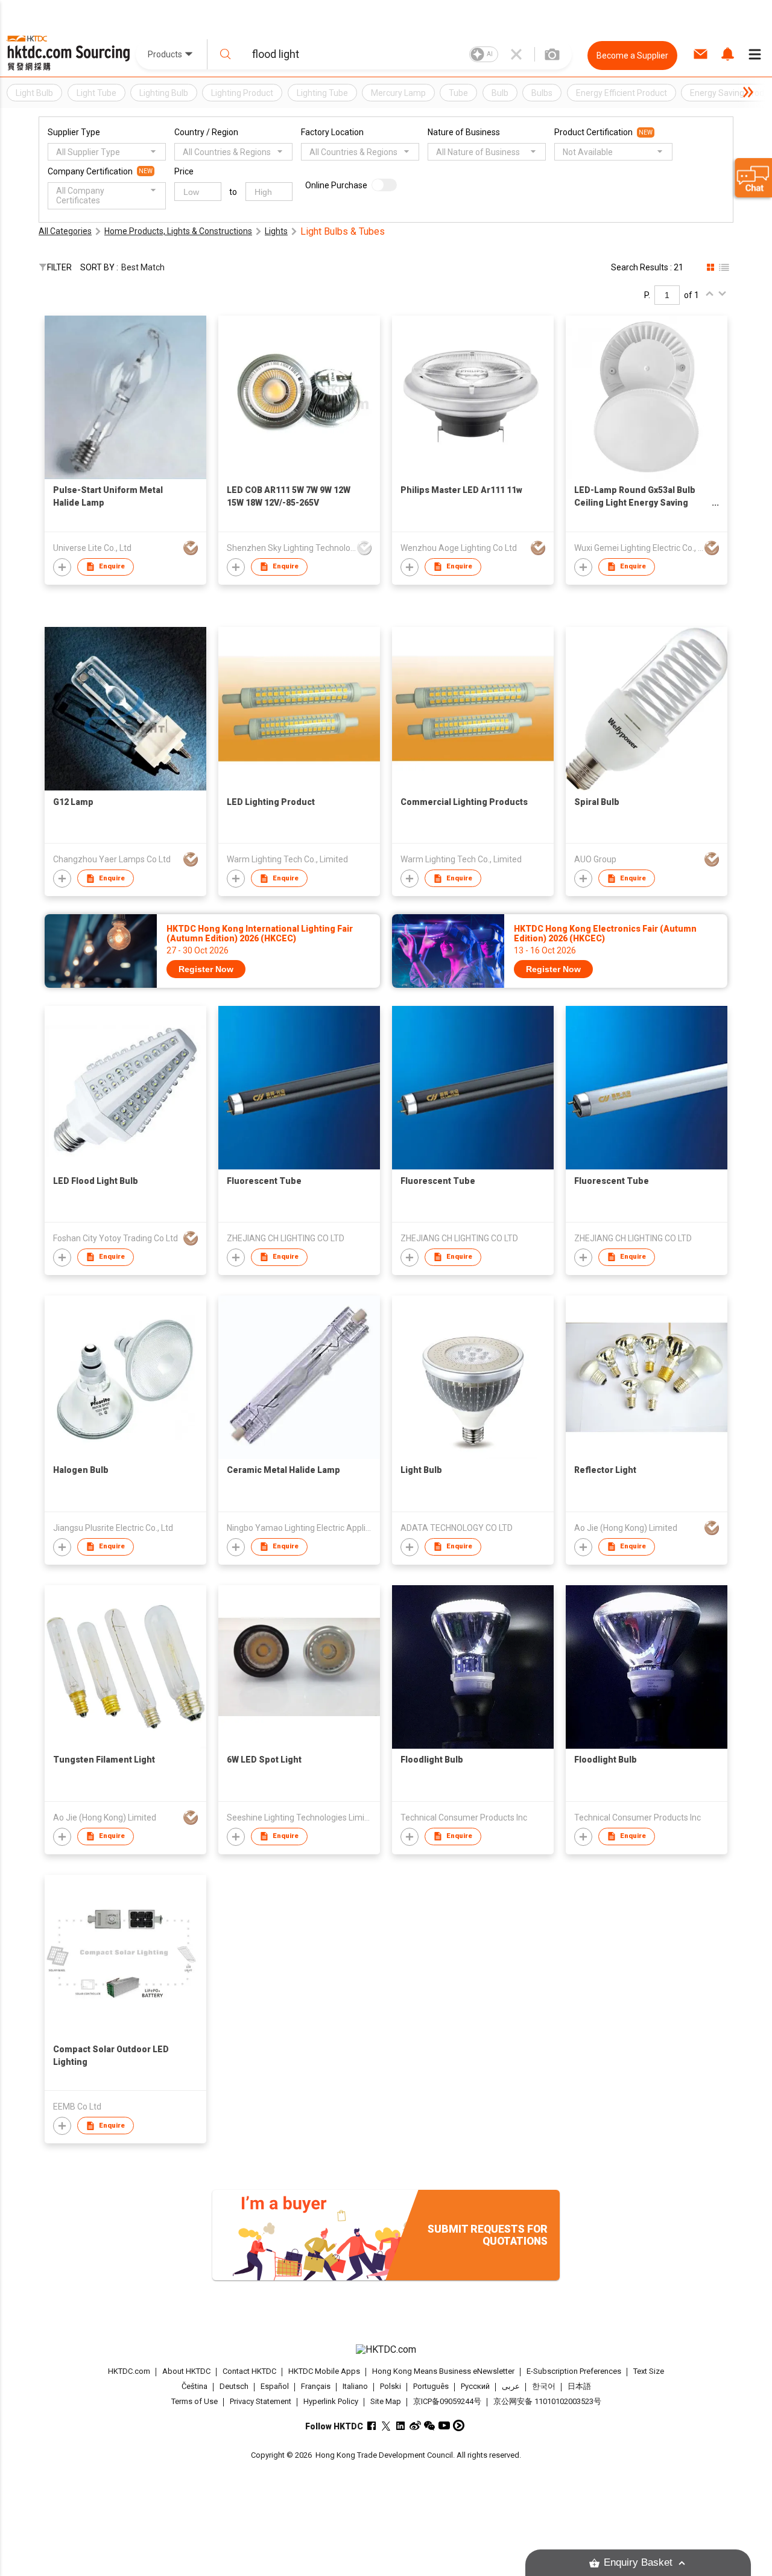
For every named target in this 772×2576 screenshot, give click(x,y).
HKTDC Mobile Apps (324, 2371)
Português (431, 2387)
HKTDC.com (129, 2371)
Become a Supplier (632, 56)
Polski (391, 2387)
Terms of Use (195, 2401)
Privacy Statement (261, 2401)
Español (275, 2387)
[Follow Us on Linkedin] (401, 2425)
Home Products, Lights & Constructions (178, 231)
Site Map (386, 2401)
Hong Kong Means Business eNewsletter (443, 2371)
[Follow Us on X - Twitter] (386, 2425)
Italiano (355, 2387)
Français (316, 2387)
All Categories (65, 231)
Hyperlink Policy (331, 2401)
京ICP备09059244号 (447, 2401)
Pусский (475, 2387)
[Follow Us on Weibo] (415, 2425)
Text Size (649, 2371)
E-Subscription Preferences (574, 2371)
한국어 (544, 2387)
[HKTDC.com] (386, 2350)
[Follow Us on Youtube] (444, 2425)
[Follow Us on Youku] (459, 2425)
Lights (276, 231)
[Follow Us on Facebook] (372, 2425)
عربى (511, 2387)
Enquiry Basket (638, 2562)
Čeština (195, 2387)
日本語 (579, 2387)
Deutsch (234, 2387)
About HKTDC (186, 2371)
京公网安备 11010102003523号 (547, 2401)
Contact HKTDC (249, 2371)
